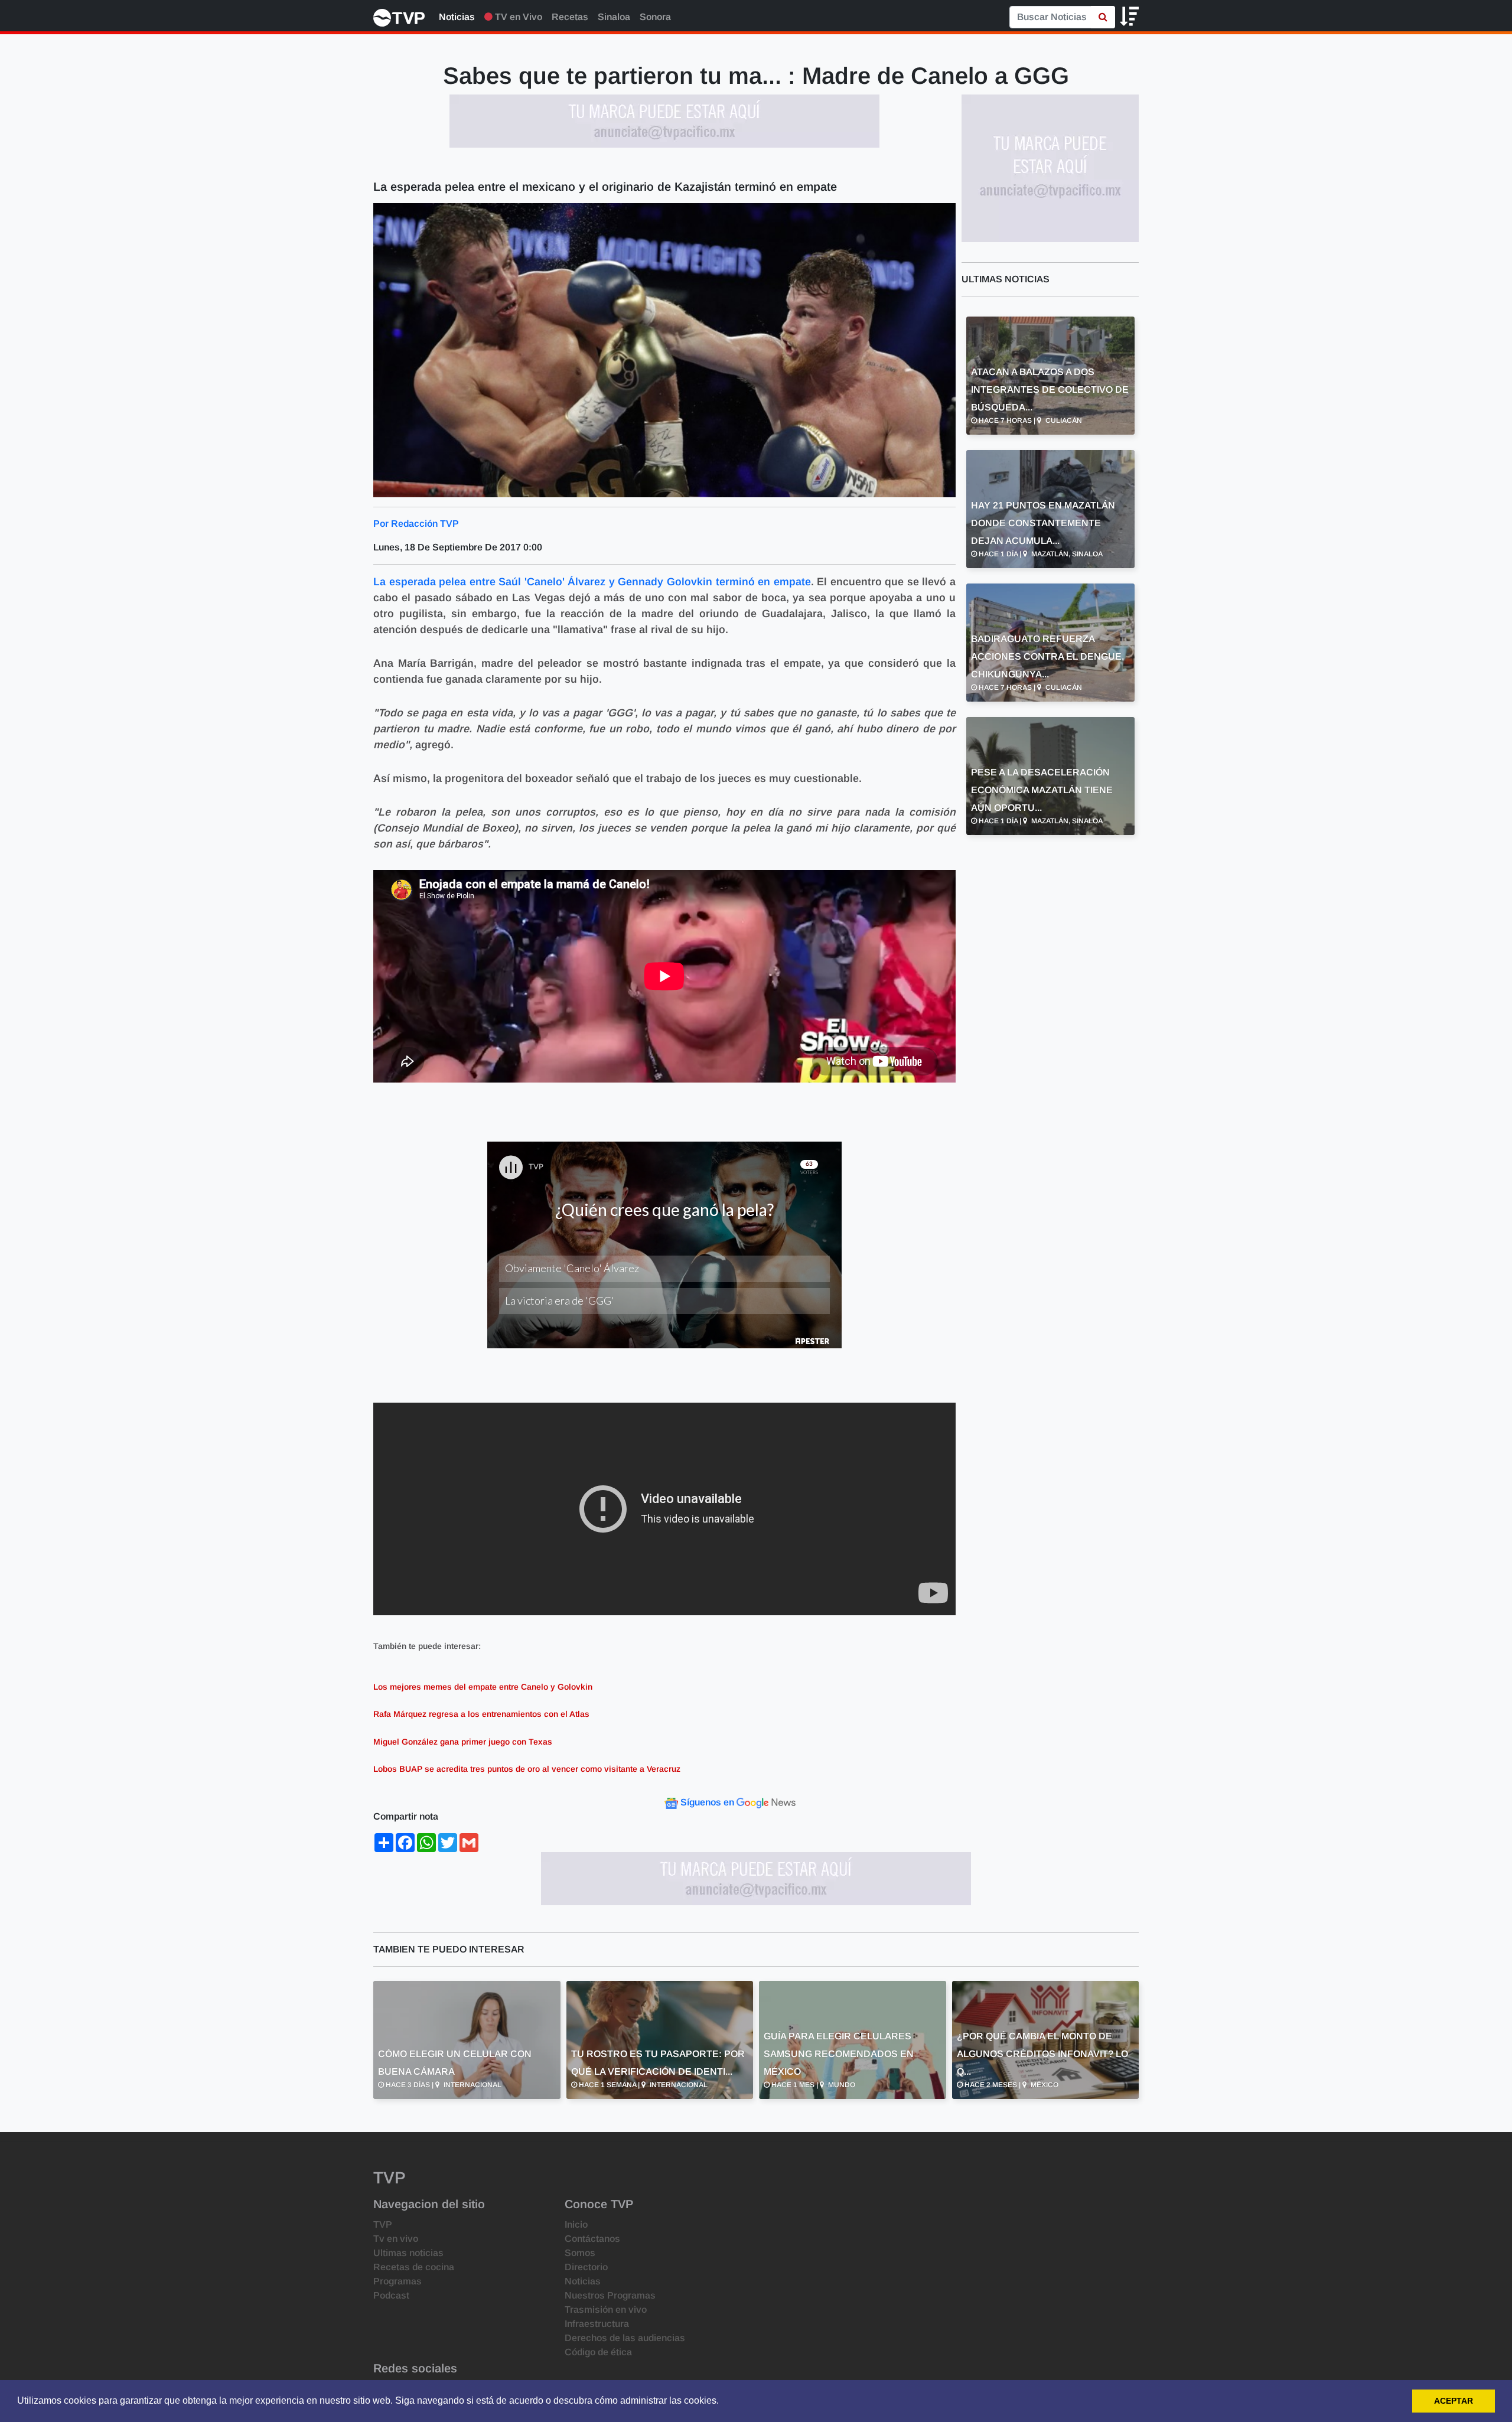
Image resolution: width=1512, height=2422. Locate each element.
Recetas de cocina (414, 2267)
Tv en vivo (396, 2239)
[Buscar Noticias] (1103, 17)
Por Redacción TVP (416, 524)
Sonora (655, 17)
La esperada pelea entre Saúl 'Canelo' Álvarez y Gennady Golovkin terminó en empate (592, 582)
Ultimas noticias (408, 2253)
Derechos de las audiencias (625, 2338)
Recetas (570, 17)
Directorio (586, 2267)
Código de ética (598, 2352)
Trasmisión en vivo (606, 2309)
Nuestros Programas (610, 2295)
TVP (383, 2224)
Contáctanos (592, 2239)
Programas (397, 2281)
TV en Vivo (517, 17)
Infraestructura (597, 2324)
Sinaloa (614, 17)
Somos (580, 2253)
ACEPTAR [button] (1454, 2401)
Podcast (391, 2295)
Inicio (576, 2224)
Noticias (457, 17)
